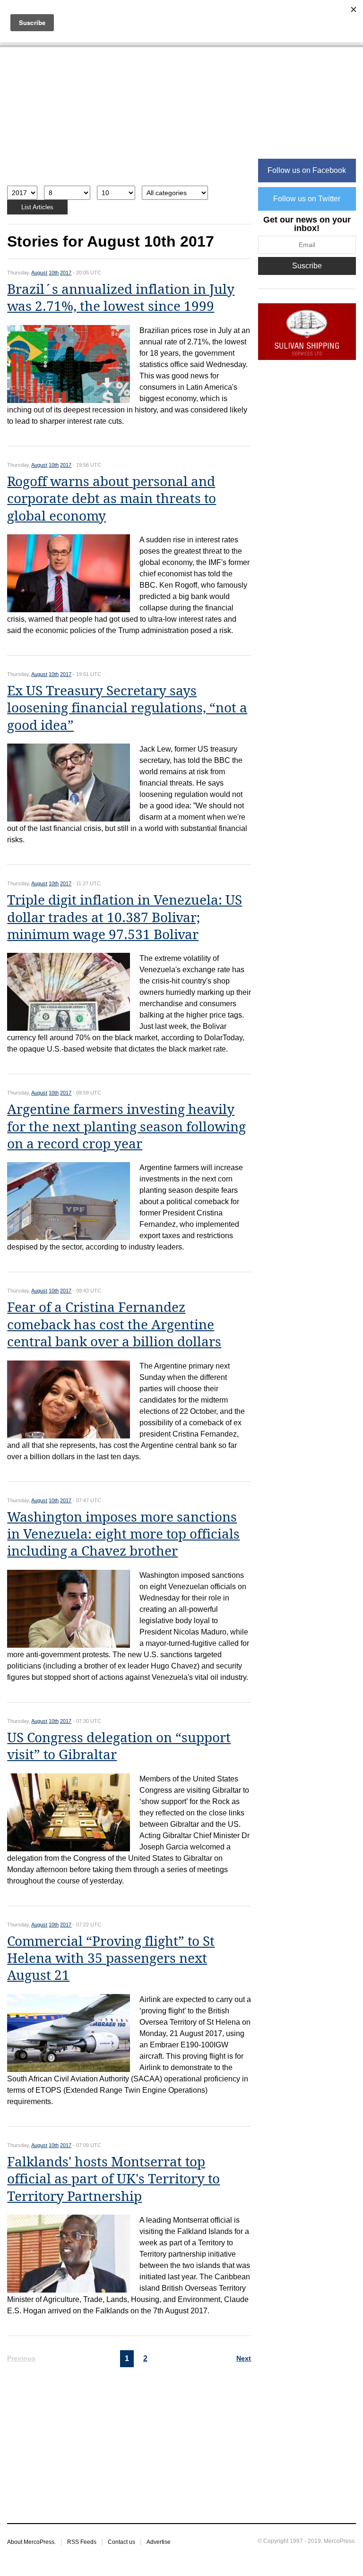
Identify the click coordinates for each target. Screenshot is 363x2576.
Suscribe (307, 266)
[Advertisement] (129, 121)
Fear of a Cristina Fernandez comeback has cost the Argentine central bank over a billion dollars (114, 1325)
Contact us (121, 2542)
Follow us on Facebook (307, 170)
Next (244, 2358)
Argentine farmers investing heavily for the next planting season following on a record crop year (126, 1127)
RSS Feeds (82, 2542)
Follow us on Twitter (307, 199)
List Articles (37, 207)
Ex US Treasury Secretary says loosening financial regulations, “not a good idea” (127, 708)
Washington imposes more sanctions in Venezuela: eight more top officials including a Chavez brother (123, 1534)
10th (54, 273)
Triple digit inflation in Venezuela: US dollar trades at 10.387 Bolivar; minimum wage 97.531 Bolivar (125, 917)
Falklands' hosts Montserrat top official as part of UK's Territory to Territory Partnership (113, 2179)
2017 (66, 273)
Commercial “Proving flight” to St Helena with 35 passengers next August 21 (111, 1959)
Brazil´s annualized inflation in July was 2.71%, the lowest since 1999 (121, 298)
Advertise (159, 2542)
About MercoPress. (31, 2542)
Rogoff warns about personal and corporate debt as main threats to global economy (112, 499)
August (39, 273)
